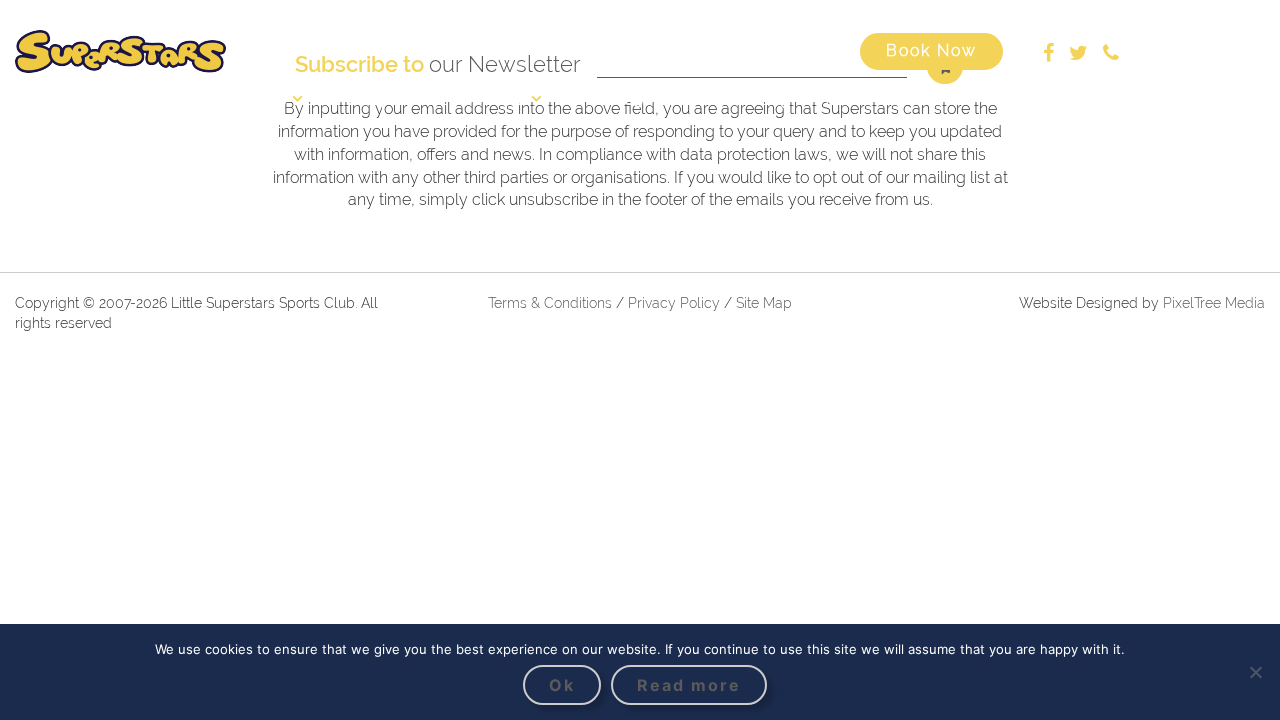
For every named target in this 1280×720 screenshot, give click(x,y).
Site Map (764, 303)
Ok (562, 685)
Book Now (931, 50)
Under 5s (618, 98)
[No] (1255, 672)
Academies (484, 98)
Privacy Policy (676, 303)
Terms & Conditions (550, 303)
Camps (372, 98)
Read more (689, 685)
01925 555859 (1187, 51)
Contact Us (1021, 98)
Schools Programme (769, 98)
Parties (912, 98)
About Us (253, 98)
